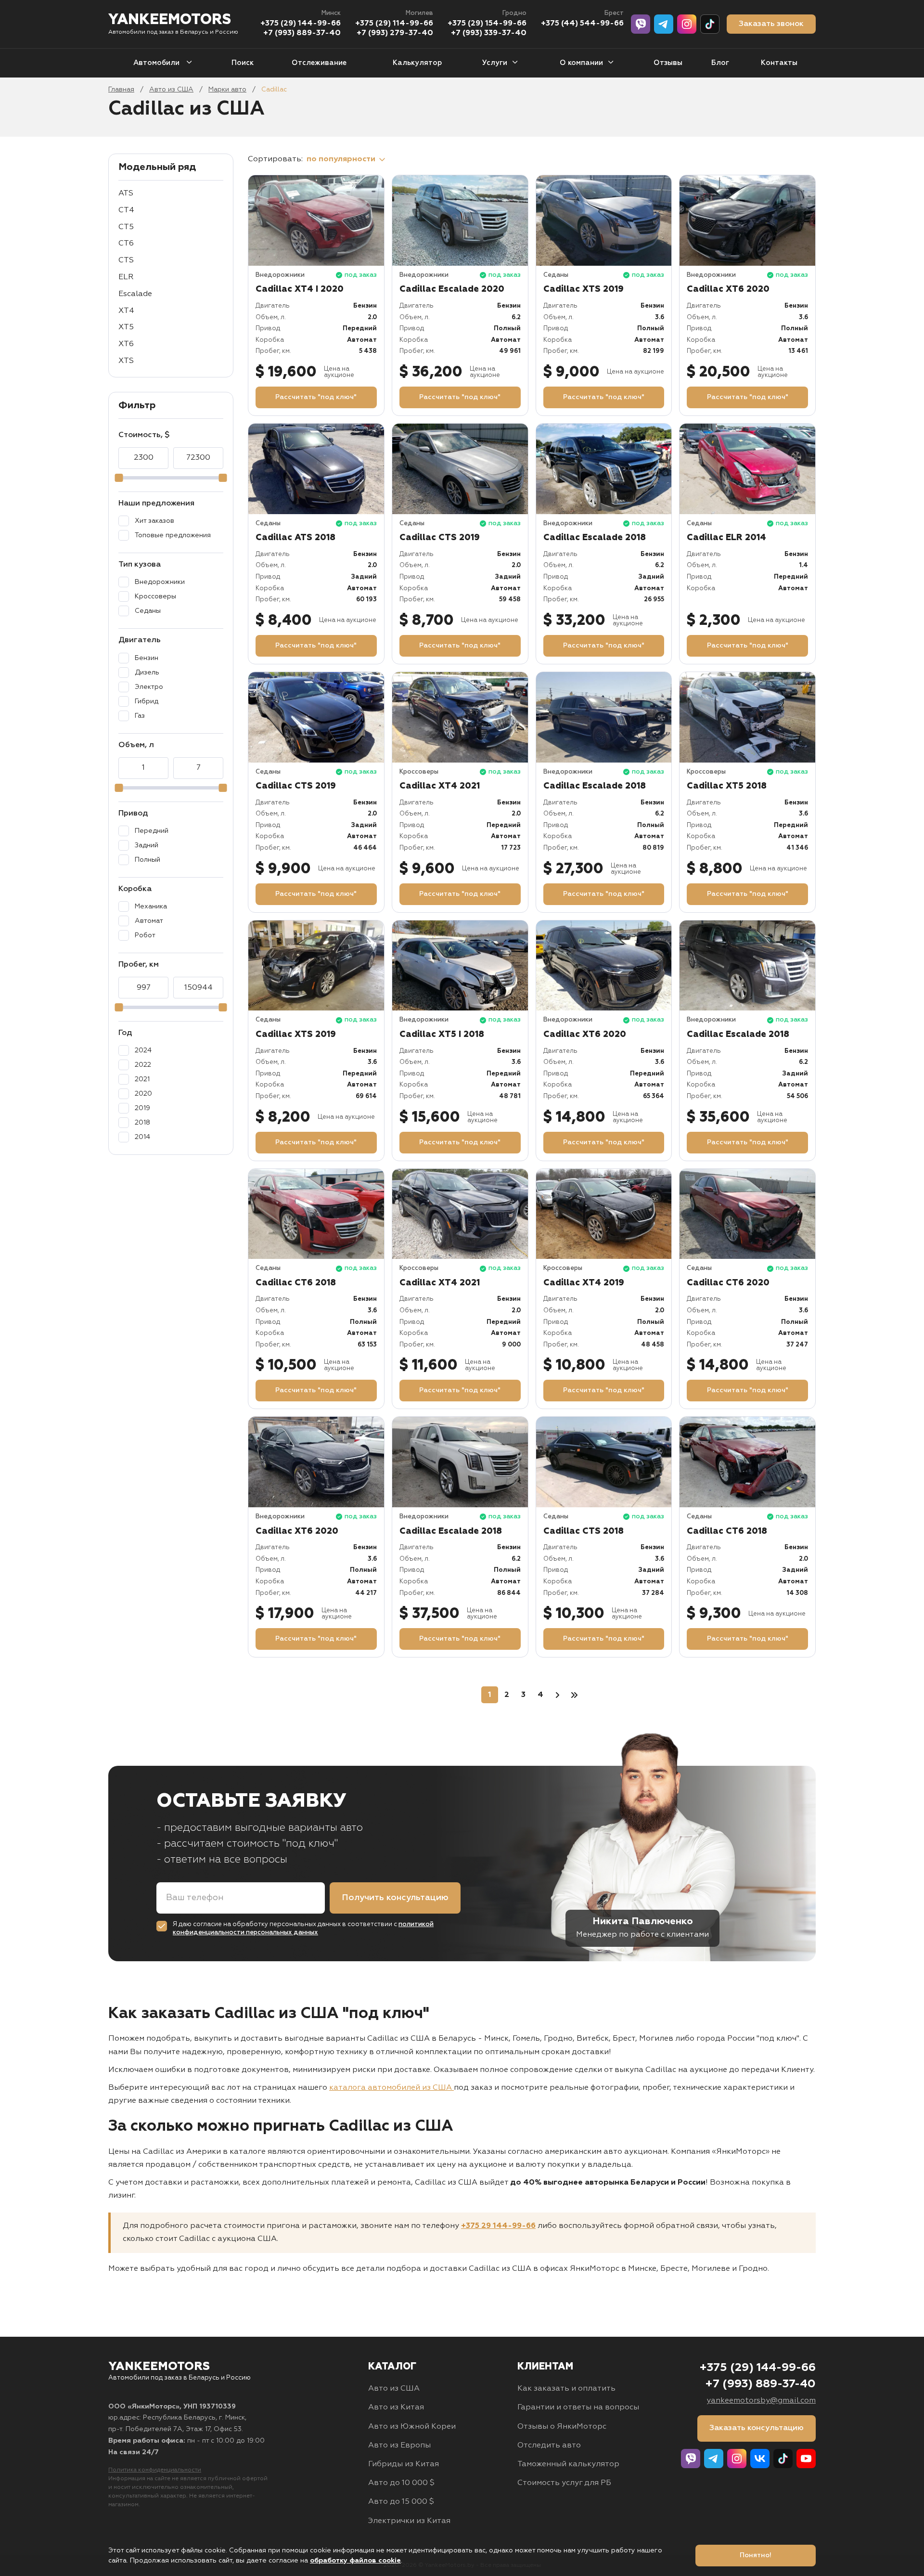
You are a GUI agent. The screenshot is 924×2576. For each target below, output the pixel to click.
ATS (126, 194)
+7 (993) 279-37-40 (395, 33)
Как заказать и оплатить (566, 2389)
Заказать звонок (771, 24)
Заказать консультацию (757, 2428)
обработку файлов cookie (355, 2561)
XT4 (126, 311)
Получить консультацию (395, 1898)
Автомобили (157, 63)
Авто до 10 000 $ (401, 2483)
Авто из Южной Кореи (412, 2427)
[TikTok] (710, 24)
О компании (581, 63)
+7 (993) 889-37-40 (302, 33)
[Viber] (641, 24)
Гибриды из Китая (404, 2464)
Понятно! (756, 2555)
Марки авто (227, 90)
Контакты (779, 63)
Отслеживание (319, 63)
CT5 (126, 227)
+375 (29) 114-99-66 (394, 24)
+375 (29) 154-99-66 (487, 24)
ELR (126, 277)
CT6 (126, 244)
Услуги (495, 63)
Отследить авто (549, 2446)
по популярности (342, 159)
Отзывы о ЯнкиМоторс (562, 2427)
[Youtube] (806, 2459)
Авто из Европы (399, 2446)
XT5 (126, 327)
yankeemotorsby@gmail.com (761, 2401)
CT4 (126, 210)
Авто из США (171, 90)
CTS (126, 260)
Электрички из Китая (409, 2521)
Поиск (243, 63)
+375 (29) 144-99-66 (301, 24)
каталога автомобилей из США (391, 2088)
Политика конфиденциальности (155, 2470)
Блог (720, 63)
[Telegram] (664, 24)
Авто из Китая (396, 2408)
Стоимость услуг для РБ (564, 2483)
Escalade (135, 294)
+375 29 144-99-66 (498, 2226)
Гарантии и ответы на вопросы (578, 2408)
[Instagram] (687, 24)
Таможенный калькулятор (568, 2464)
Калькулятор (417, 63)
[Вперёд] (557, 1695)
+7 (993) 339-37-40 (489, 33)
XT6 (126, 344)
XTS (126, 361)
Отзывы (668, 63)
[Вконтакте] (760, 2459)
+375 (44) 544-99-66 (582, 24)
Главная (121, 90)
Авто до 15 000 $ (401, 2502)
